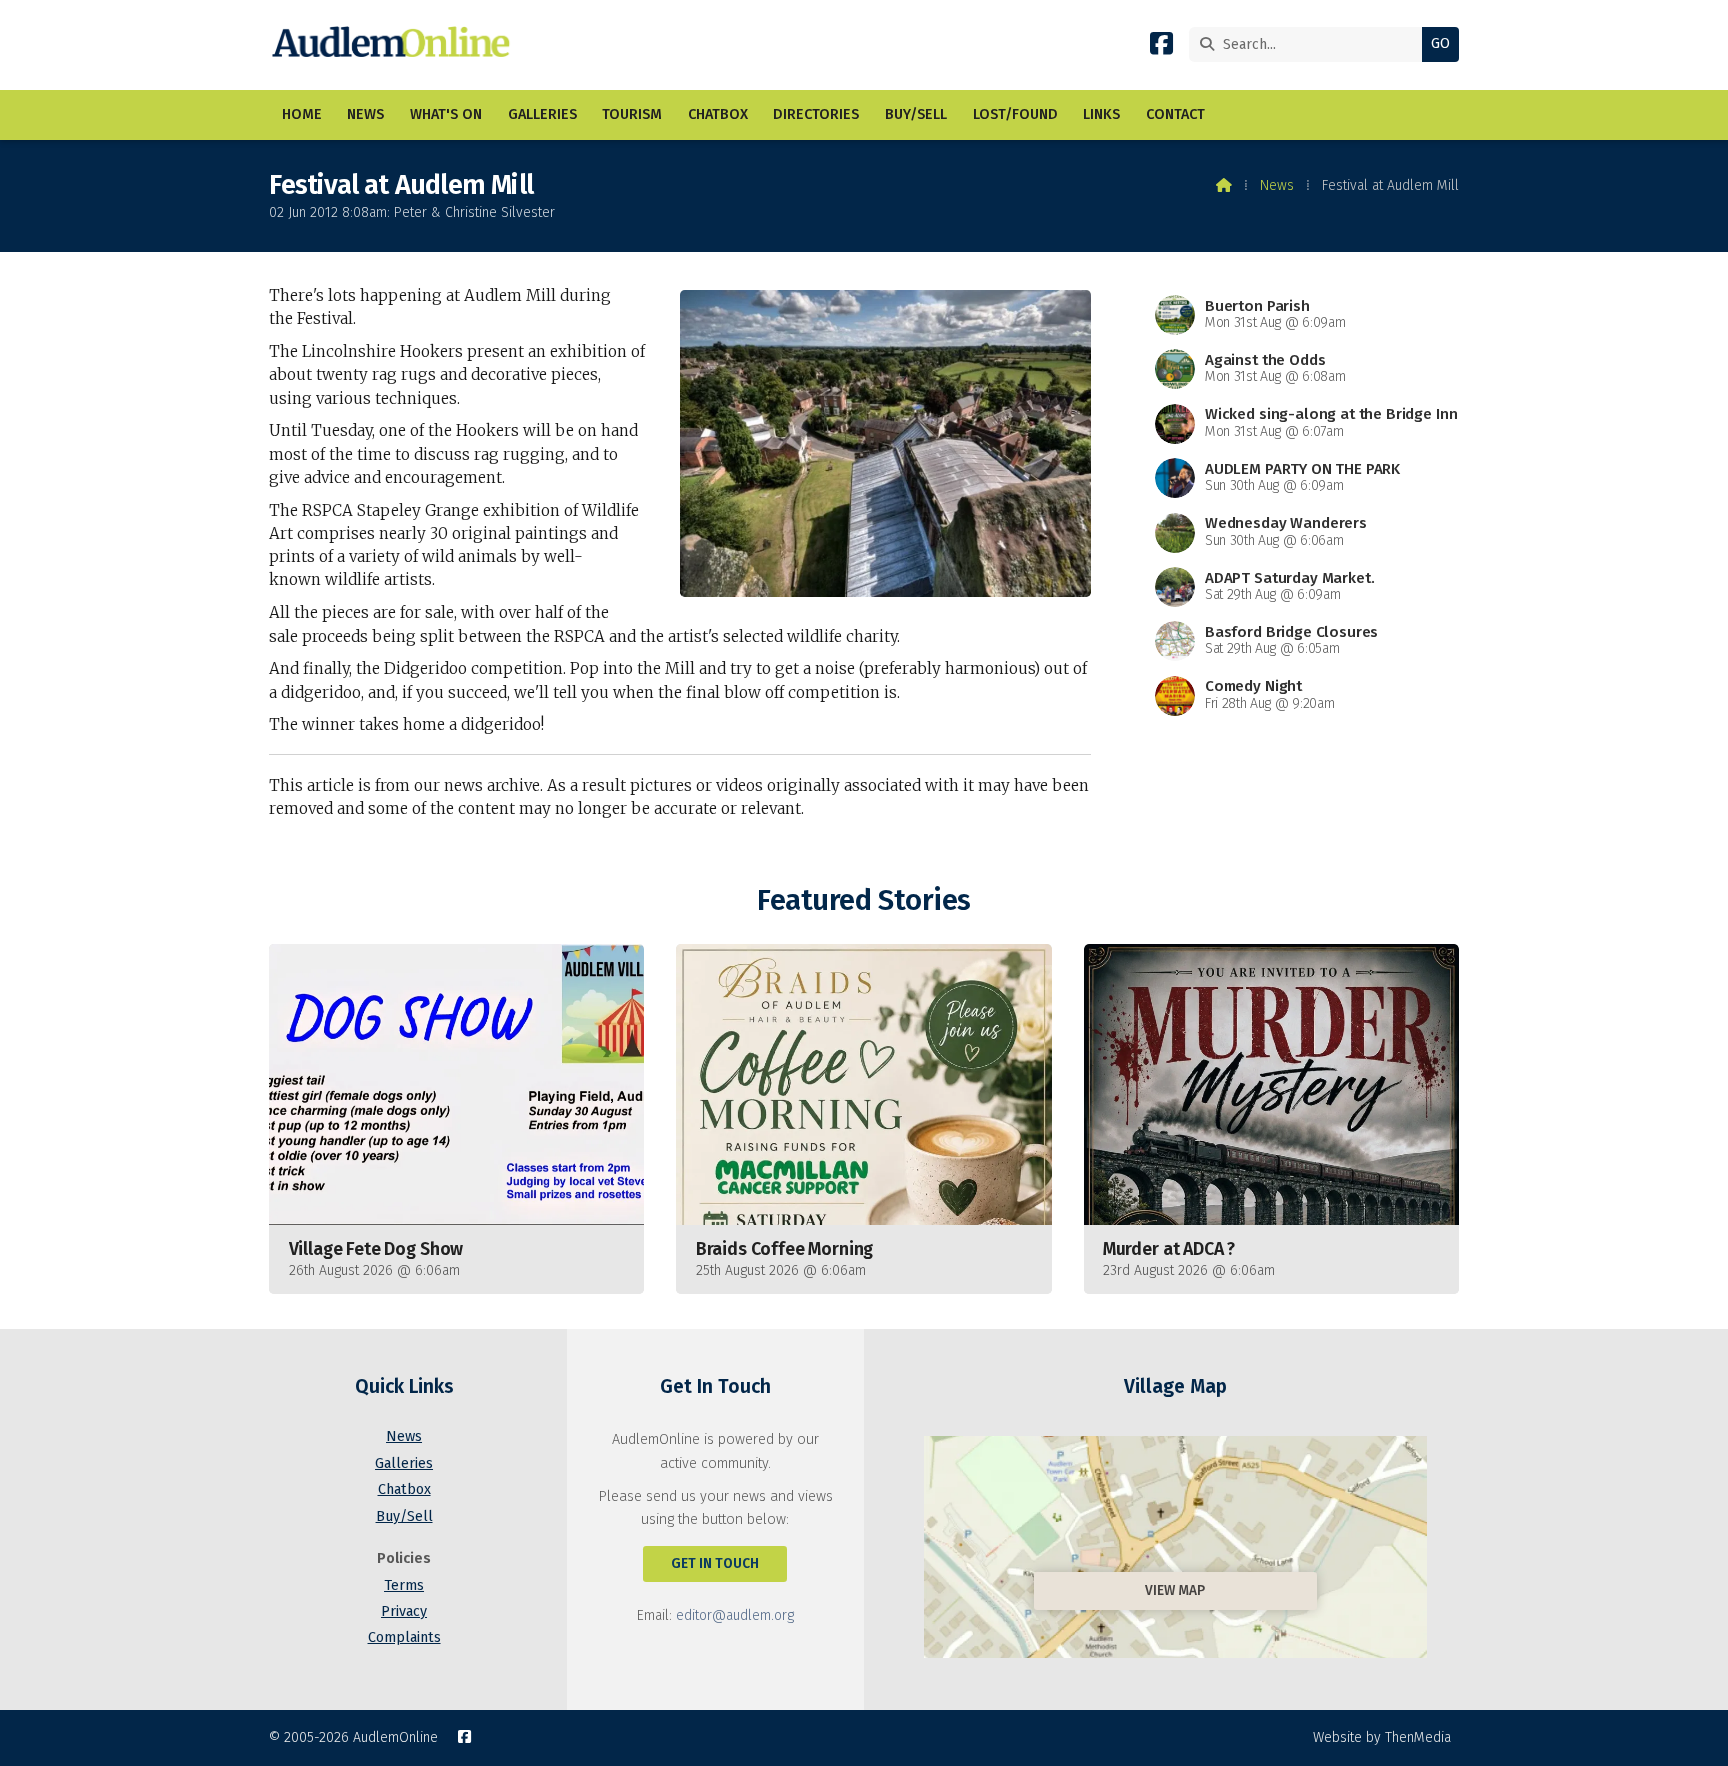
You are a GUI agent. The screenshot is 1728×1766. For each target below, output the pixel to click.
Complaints (404, 1637)
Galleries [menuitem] (542, 114)
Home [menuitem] (302, 114)
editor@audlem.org (735, 1615)
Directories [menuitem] (816, 114)
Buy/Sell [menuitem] (916, 114)
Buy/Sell (404, 1516)
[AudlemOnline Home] (395, 45)
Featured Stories (863, 900)
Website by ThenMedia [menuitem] (1382, 1737)
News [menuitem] (365, 114)
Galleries (404, 1463)
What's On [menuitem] (446, 114)
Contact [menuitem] (1175, 114)
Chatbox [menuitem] (718, 114)
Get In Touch (715, 1563)
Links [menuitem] (1101, 114)
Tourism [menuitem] (632, 114)
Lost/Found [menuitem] (1015, 114)
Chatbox (404, 1489)
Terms (404, 1585)
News (1277, 185)
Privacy (404, 1611)
